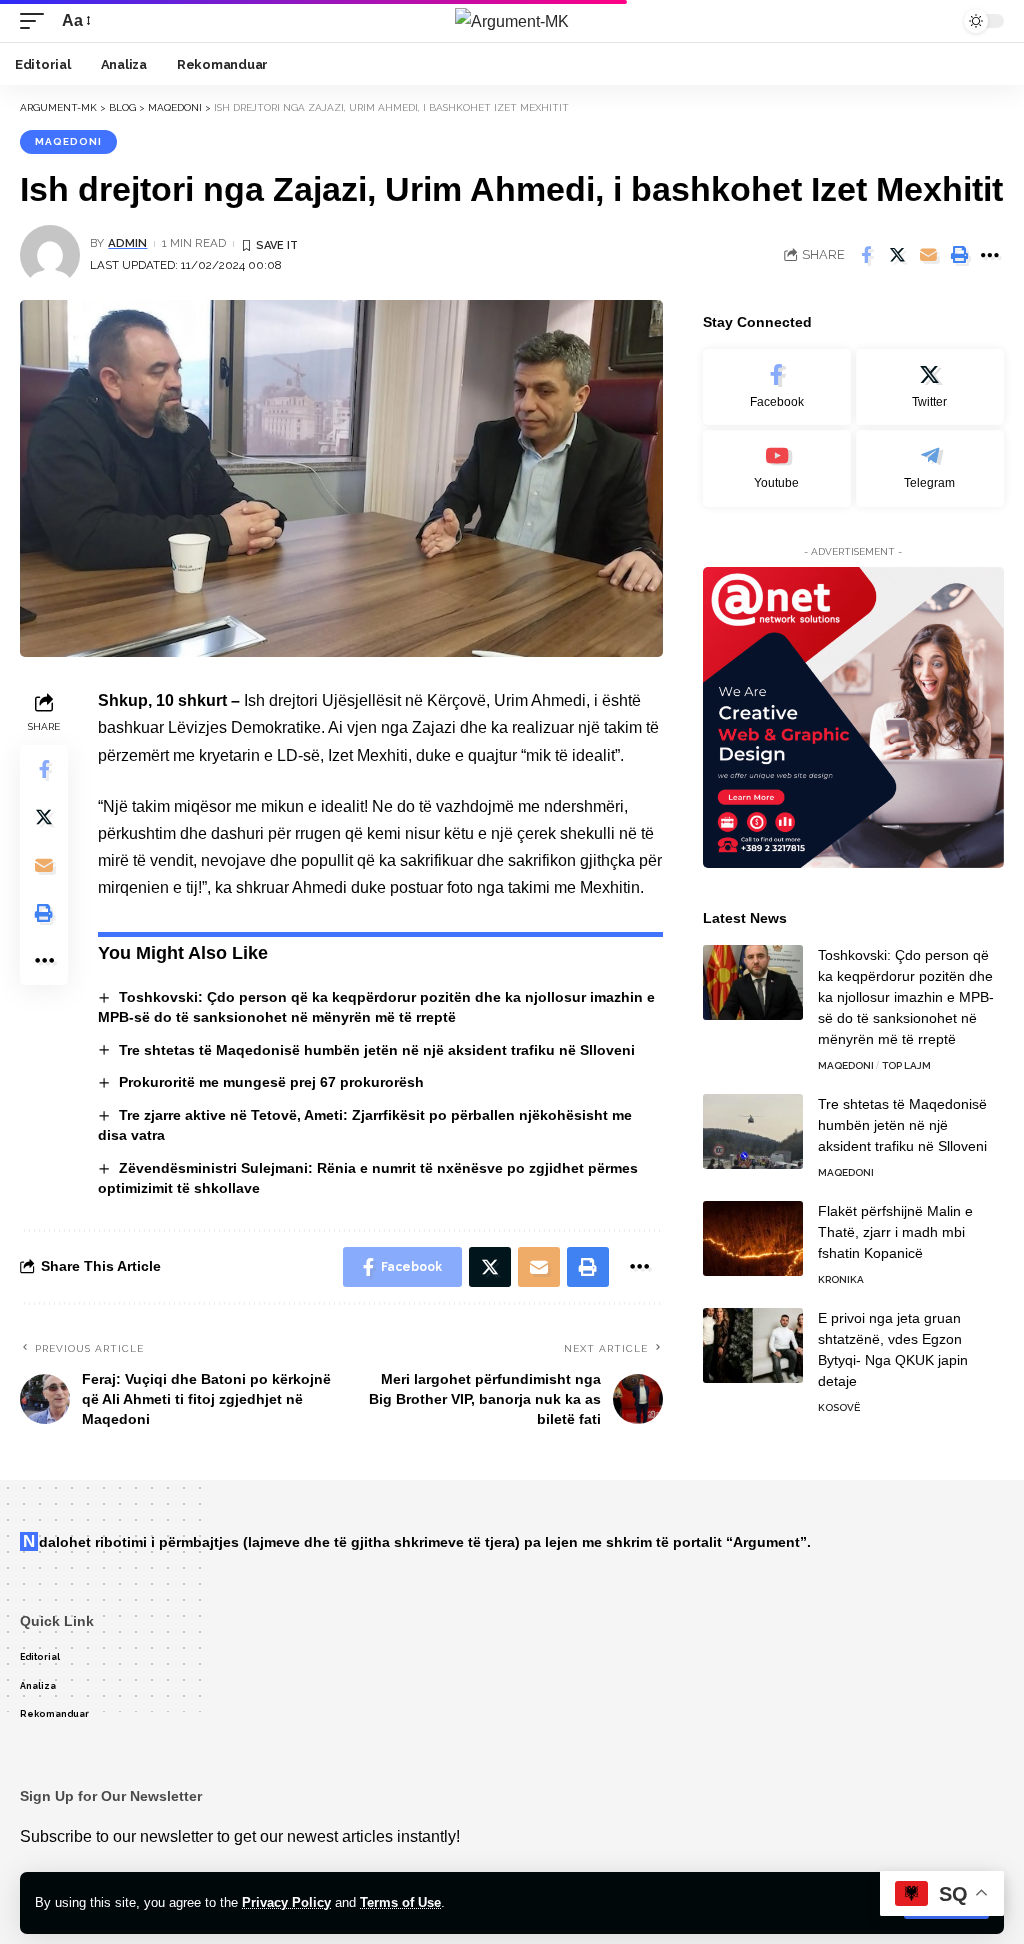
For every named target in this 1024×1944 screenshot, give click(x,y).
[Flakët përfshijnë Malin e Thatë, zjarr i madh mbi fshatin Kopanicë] (753, 1238)
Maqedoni (68, 141)
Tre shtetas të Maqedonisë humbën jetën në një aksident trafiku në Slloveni (377, 1050)
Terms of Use (400, 1902)
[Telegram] (930, 468)
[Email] (928, 255)
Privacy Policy (286, 1902)
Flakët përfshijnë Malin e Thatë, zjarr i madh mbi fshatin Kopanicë (895, 1232)
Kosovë (839, 1407)
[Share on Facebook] (866, 255)
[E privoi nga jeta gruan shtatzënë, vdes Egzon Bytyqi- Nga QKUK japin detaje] (753, 1345)
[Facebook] (777, 387)
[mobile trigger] (37, 20)
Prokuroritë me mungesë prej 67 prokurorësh (271, 1082)
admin (127, 243)
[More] (990, 255)
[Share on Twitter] (897, 255)
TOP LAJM (906, 1065)
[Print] (959, 255)
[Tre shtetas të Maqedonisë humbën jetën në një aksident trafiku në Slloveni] (753, 1131)
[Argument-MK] (512, 21)
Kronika (841, 1279)
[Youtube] (777, 468)
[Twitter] (930, 387)
